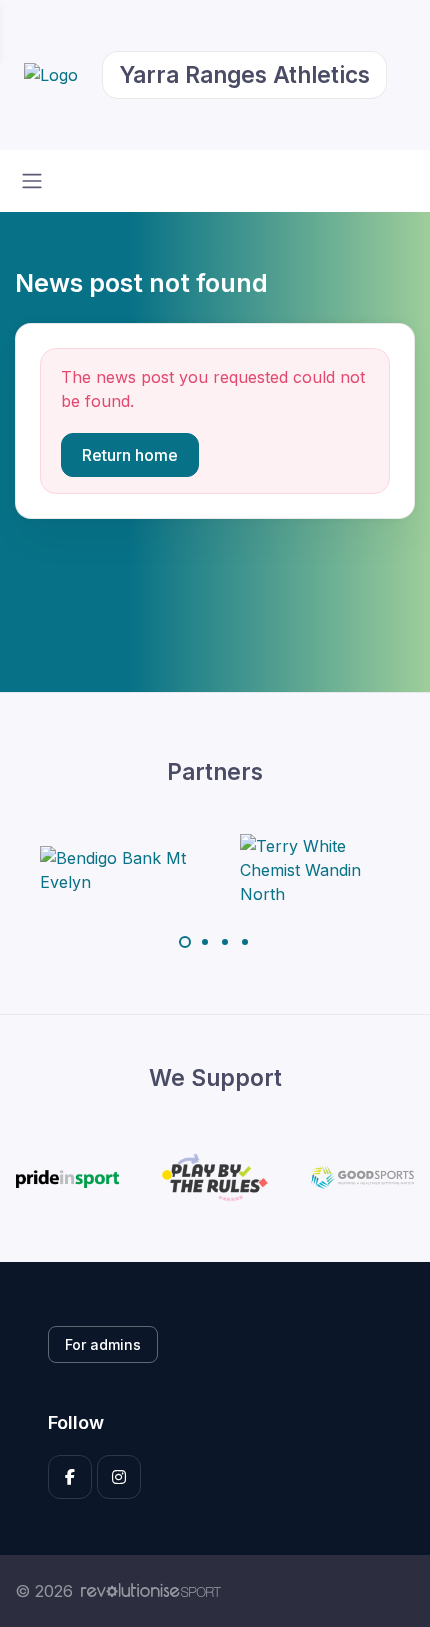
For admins (103, 1344)
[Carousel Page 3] (225, 942)
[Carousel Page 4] (245, 942)
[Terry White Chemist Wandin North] (315, 870)
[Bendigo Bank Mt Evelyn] (115, 870)
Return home (130, 455)
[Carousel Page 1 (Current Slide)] (185, 942)
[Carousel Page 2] (205, 942)
